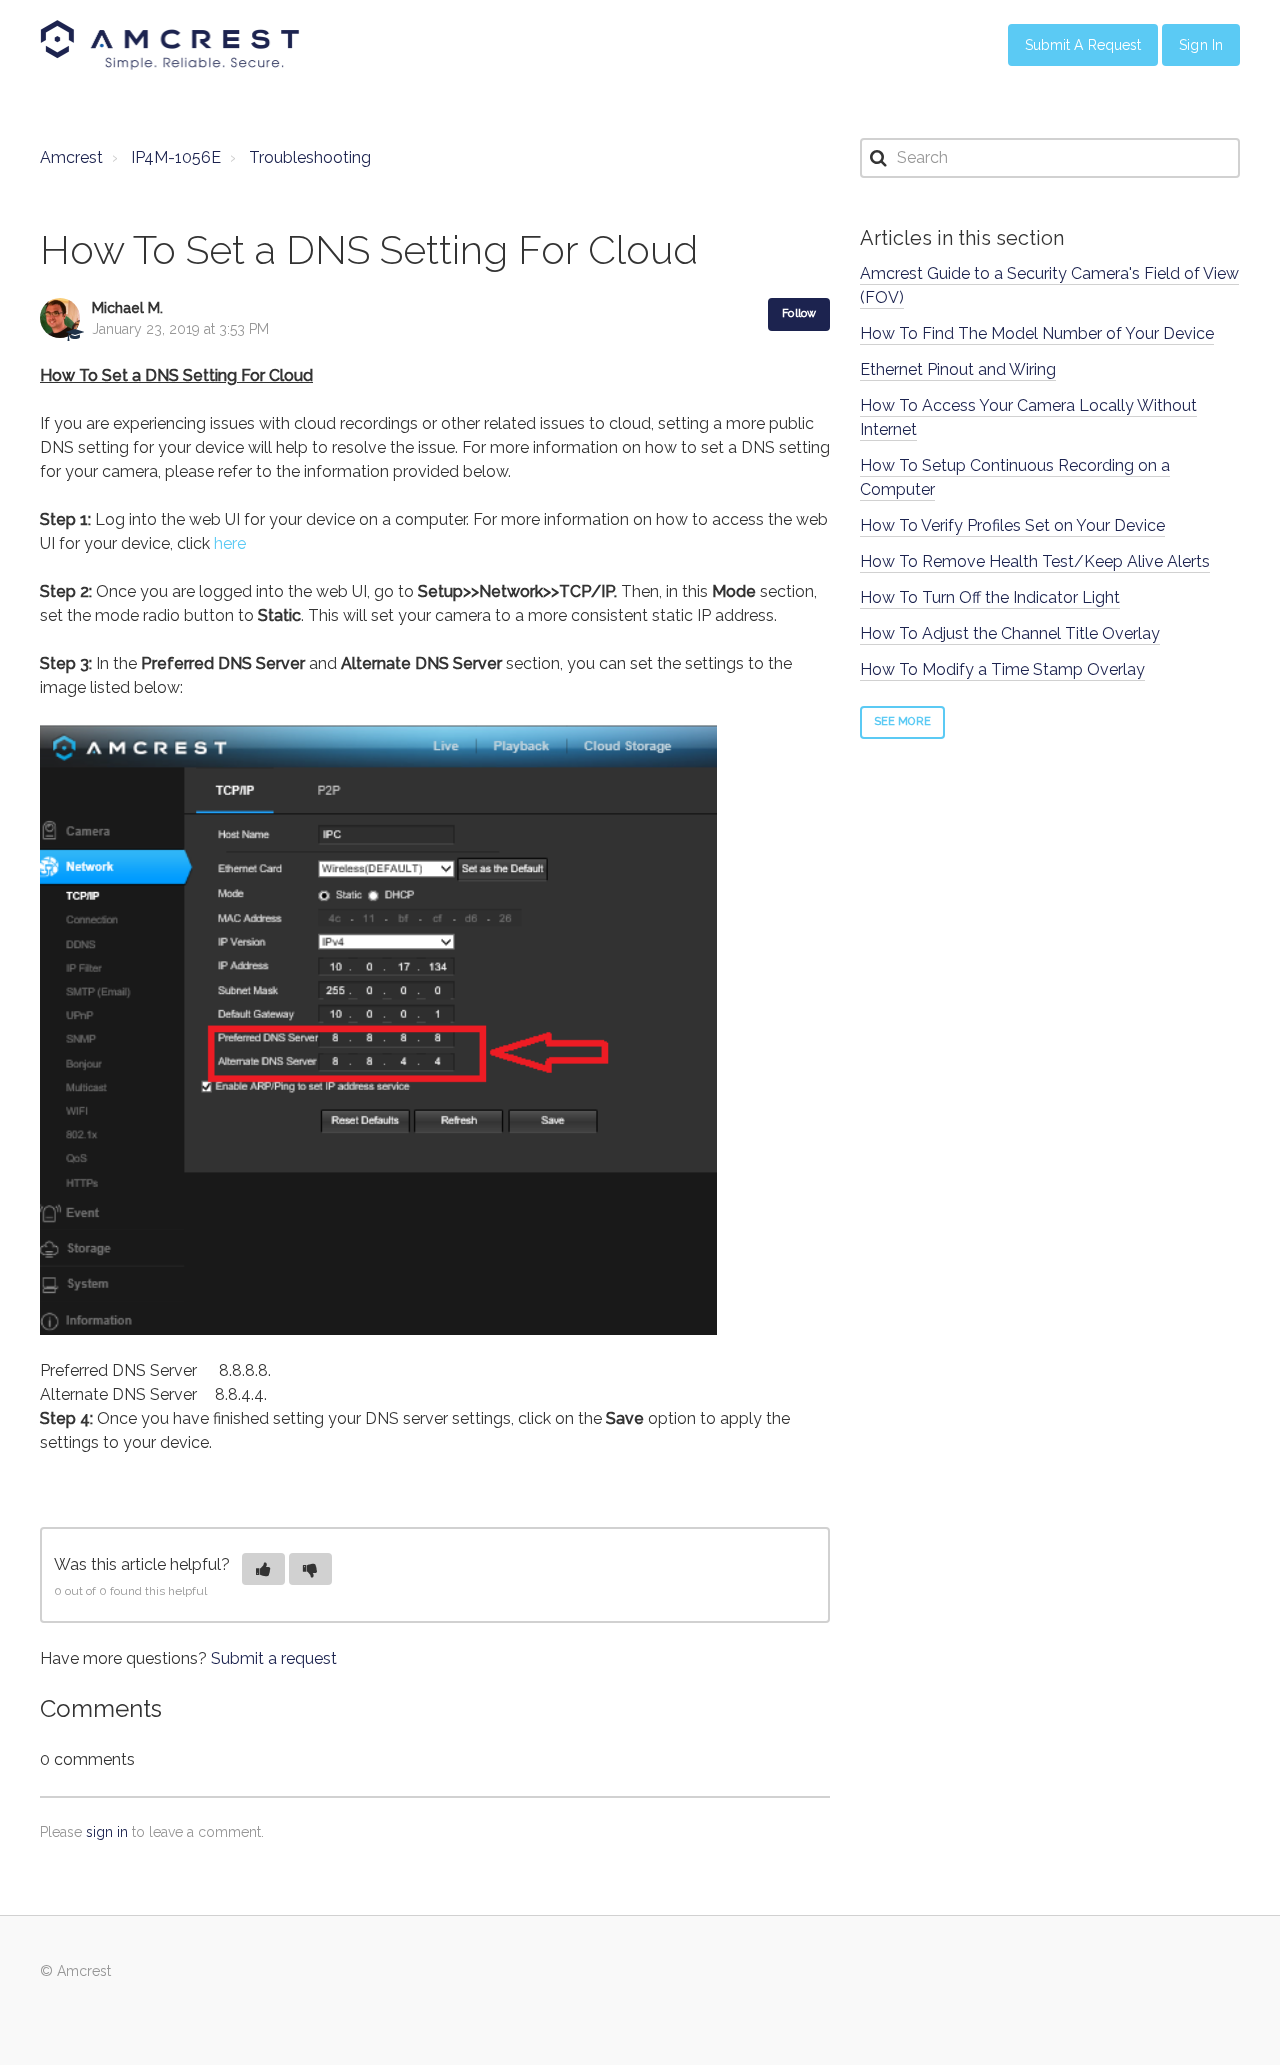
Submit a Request (1083, 45)
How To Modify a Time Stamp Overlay (1002, 669)
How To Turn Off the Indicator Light (990, 597)
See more (902, 721)
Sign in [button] (1201, 45)
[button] (263, 1569)
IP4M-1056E (176, 157)
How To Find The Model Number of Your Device (1037, 333)
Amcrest (71, 157)
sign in (107, 1832)
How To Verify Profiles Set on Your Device (1012, 525)
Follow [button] (799, 313)
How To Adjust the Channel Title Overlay (1010, 633)
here (230, 543)
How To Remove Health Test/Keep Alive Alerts (1035, 561)
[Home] (170, 45)
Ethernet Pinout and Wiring (958, 369)
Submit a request (274, 1658)
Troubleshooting (310, 157)
